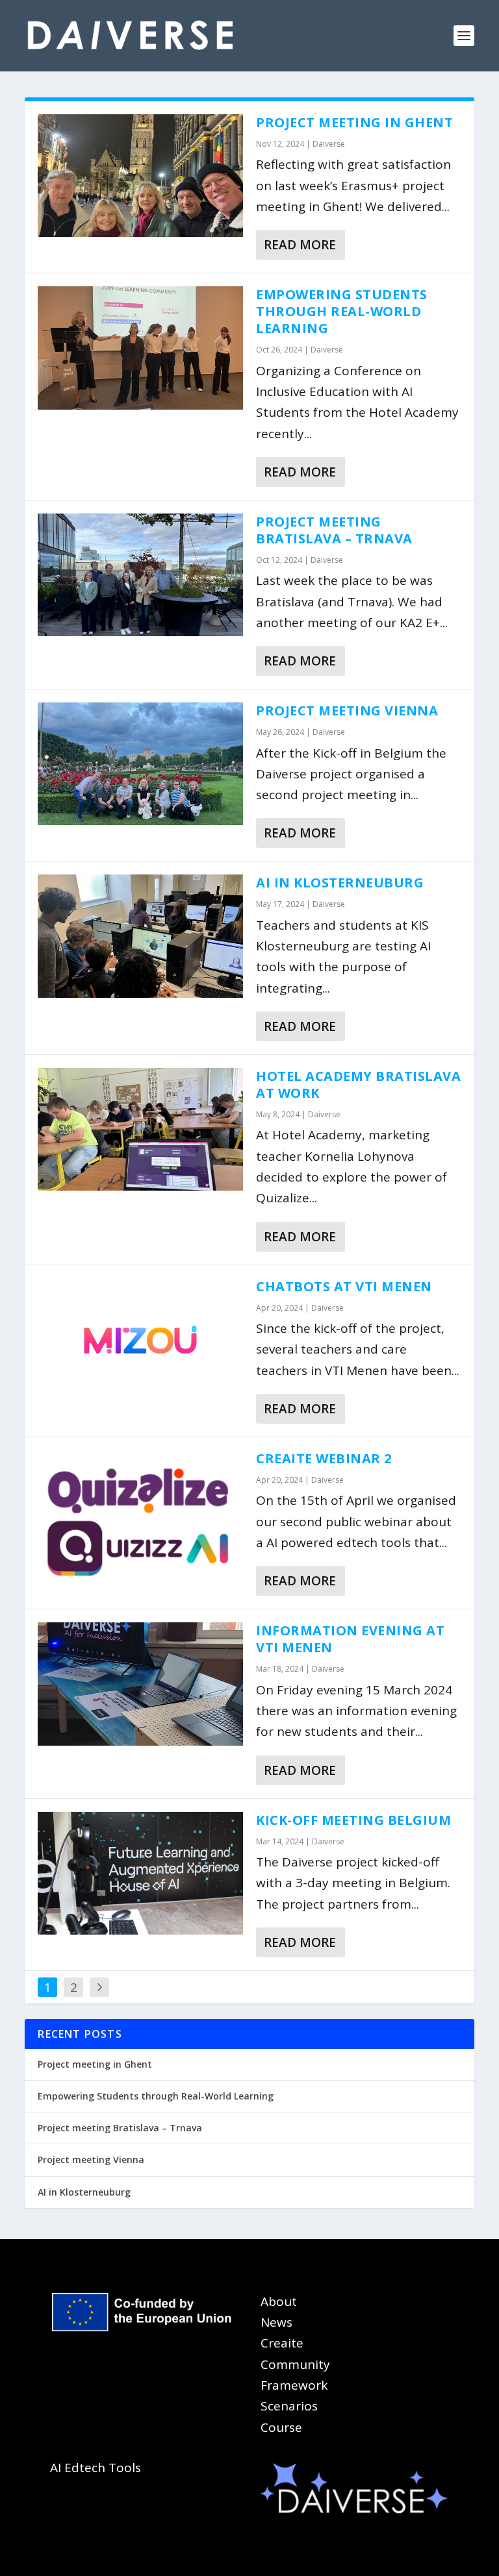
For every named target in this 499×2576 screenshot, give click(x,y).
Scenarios (289, 2406)
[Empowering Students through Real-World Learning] (140, 348)
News (276, 2322)
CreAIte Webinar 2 (324, 1458)
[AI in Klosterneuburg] (140, 936)
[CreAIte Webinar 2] (140, 1519)
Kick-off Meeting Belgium (353, 1820)
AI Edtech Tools (96, 2468)
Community (295, 2364)
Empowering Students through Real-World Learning (342, 311)
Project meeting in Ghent (354, 122)
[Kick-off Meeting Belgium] (140, 1873)
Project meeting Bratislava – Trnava (334, 530)
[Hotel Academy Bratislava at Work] (140, 1129)
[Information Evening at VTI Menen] (140, 1684)
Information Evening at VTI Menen (350, 1639)
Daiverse (329, 144)
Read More (300, 245)
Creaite (282, 2343)
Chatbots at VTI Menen (344, 1286)
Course (281, 2427)
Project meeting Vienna (347, 711)
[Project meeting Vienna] (140, 764)
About (279, 2301)
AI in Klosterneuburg (340, 883)
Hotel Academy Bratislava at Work (358, 1084)
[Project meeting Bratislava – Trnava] (140, 575)
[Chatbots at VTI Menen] (140, 1340)
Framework (294, 2385)
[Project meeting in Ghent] (140, 176)
